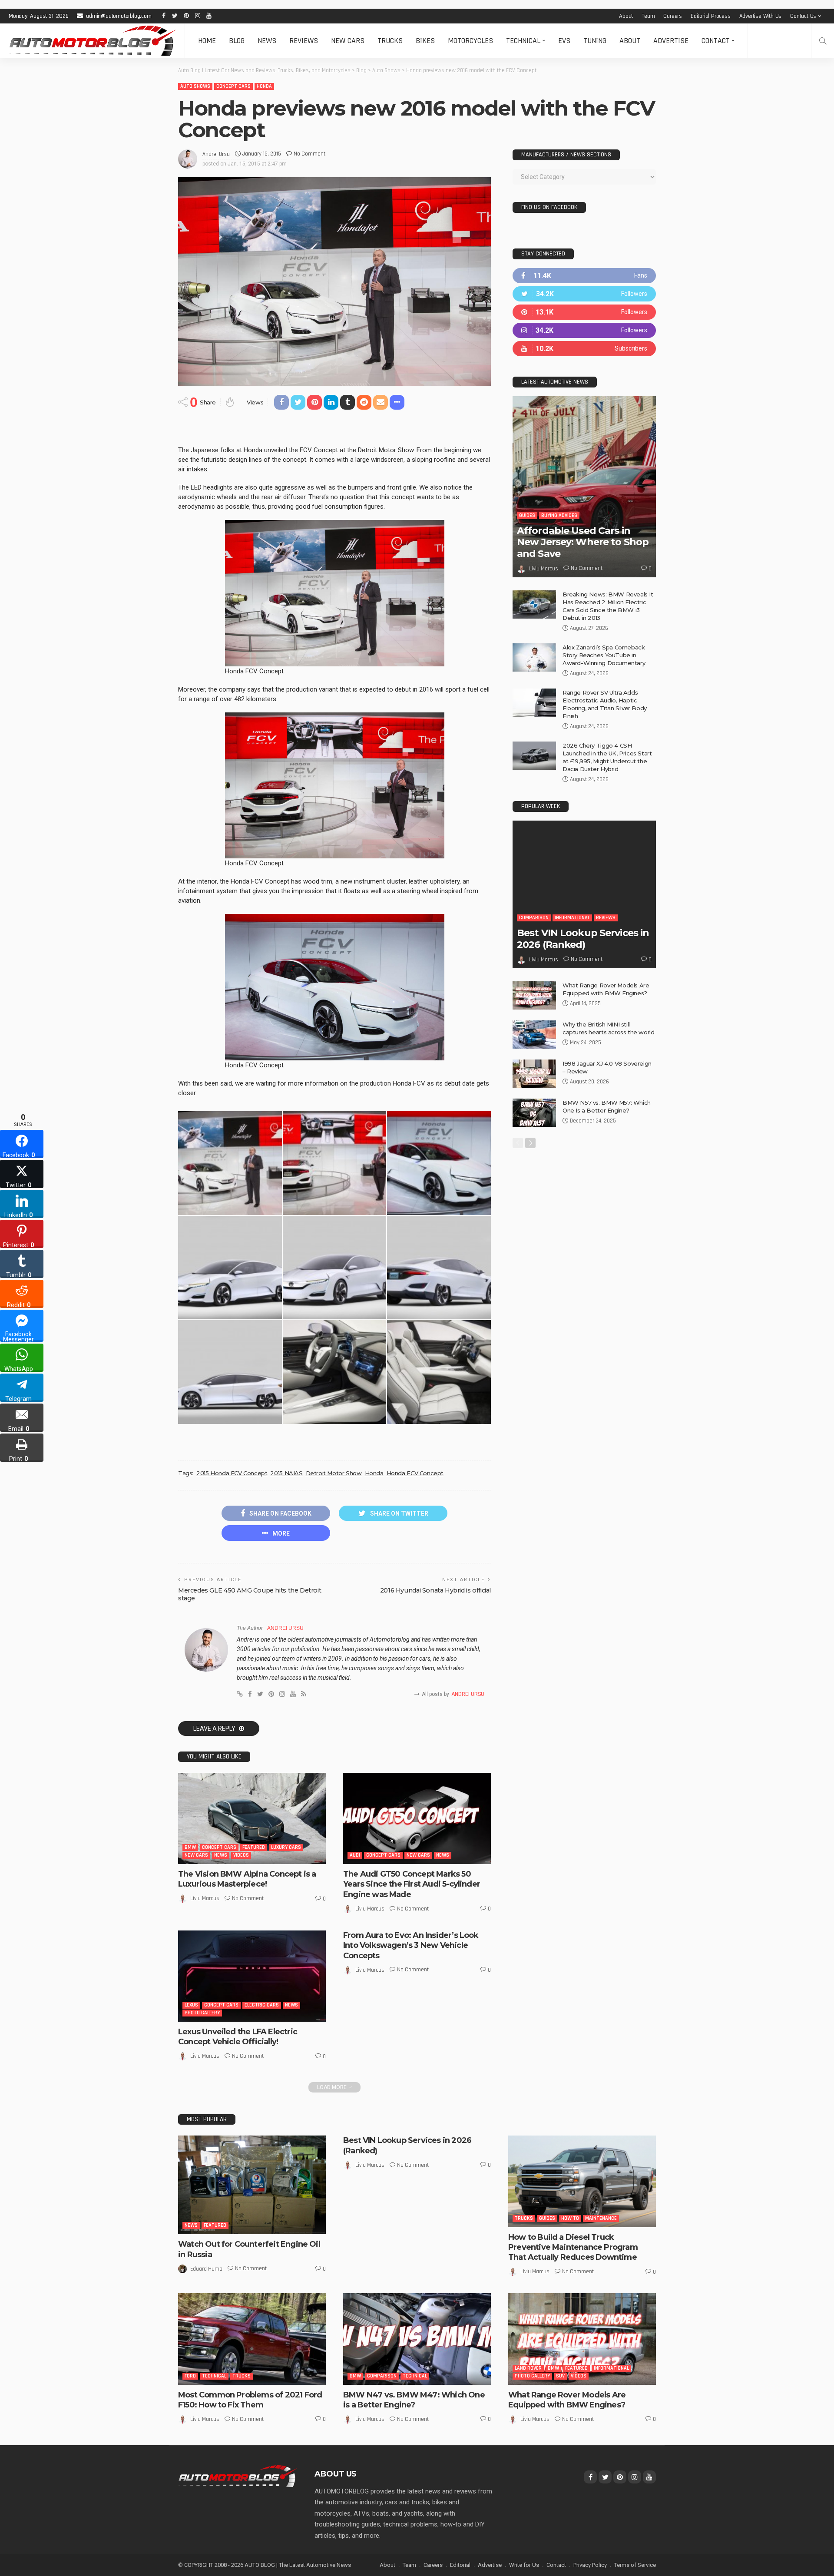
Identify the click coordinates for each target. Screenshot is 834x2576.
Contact (716, 41)
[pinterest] (584, 312)
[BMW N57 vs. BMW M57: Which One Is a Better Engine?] (534, 1113)
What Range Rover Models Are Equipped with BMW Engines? (567, 2400)
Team (648, 16)
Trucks (390, 41)
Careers (673, 16)
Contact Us (803, 16)
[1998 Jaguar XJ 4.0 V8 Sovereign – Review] (534, 1074)
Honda (264, 86)
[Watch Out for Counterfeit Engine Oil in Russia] (252, 2185)
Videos (241, 1855)
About (626, 16)
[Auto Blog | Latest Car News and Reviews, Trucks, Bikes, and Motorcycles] (238, 2476)
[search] (823, 41)
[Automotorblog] (92, 41)
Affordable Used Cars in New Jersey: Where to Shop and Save (583, 542)
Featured (254, 1847)
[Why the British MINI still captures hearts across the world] (534, 1035)
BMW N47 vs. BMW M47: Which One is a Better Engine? (414, 2400)
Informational (572, 918)
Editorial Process (711, 16)
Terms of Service (635, 2565)
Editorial (460, 2565)
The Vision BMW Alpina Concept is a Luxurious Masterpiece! (247, 1879)
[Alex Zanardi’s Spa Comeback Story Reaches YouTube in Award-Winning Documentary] (534, 657)
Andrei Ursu (216, 154)
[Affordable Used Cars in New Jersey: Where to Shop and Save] (584, 487)
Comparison (534, 918)
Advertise (671, 41)
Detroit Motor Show (334, 1473)
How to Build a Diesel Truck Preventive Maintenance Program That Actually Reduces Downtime (573, 2247)
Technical (523, 41)
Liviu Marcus (205, 1898)
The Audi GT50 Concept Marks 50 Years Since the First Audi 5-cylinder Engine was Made (412, 1884)
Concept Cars (233, 86)
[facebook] (584, 276)
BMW (190, 1847)
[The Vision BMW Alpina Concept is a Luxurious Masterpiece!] (252, 1818)
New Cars (348, 41)
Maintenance (601, 2218)
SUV (560, 2376)
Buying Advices (559, 515)
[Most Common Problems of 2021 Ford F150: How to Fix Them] (252, 2339)
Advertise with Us (761, 16)
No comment (309, 154)
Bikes (425, 41)
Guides (527, 515)
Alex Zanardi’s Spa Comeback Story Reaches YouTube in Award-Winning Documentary (604, 655)
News (267, 41)
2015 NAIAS (286, 1473)
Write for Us (524, 2565)
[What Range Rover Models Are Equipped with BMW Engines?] (534, 995)
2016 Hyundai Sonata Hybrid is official (435, 1590)
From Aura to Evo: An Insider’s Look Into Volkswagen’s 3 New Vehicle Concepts (411, 1945)
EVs (564, 41)
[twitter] (584, 294)
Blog (237, 41)
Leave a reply (215, 1728)
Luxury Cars (286, 1847)
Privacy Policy (590, 2565)
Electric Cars (262, 2005)
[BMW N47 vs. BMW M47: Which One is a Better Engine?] (417, 2339)
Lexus (191, 2005)
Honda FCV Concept (415, 1473)
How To (570, 2218)
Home (207, 41)
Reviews (304, 41)
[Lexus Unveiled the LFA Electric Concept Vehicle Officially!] (252, 1976)
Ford (190, 2376)
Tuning (595, 41)
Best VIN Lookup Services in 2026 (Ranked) (583, 939)
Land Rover (528, 2368)
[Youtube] (584, 349)
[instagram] (584, 330)
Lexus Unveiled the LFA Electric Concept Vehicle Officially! (238, 2037)
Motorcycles (470, 41)
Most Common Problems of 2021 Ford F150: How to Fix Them (250, 2400)
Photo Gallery (202, 2013)
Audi (355, 1855)
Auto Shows (195, 86)
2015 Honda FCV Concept (232, 1473)
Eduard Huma (206, 2269)
